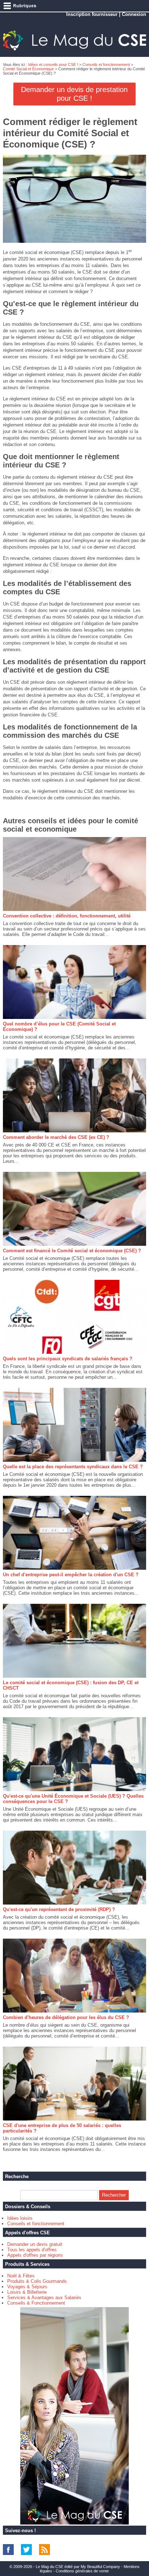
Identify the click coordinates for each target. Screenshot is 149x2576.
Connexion (134, 14)
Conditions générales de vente (82, 2571)
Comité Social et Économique (28, 69)
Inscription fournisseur (92, 14)
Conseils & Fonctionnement (36, 2303)
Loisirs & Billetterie (27, 2292)
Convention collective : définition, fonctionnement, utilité (67, 916)
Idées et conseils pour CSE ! (53, 64)
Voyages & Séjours (27, 2287)
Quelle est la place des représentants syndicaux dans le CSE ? (73, 1467)
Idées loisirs (20, 2218)
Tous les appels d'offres (32, 2250)
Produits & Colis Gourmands (37, 2281)
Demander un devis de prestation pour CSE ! (74, 94)
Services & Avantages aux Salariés (44, 2298)
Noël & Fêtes (21, 2276)
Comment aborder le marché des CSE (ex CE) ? (56, 1137)
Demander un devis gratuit (35, 2244)
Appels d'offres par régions (35, 2255)
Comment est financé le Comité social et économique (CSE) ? (72, 1251)
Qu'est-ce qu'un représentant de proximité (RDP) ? (59, 1909)
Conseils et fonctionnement (106, 64)
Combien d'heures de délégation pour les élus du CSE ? (66, 2017)
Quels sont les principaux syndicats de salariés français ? (68, 1359)
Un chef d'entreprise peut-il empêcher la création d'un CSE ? (71, 1575)
